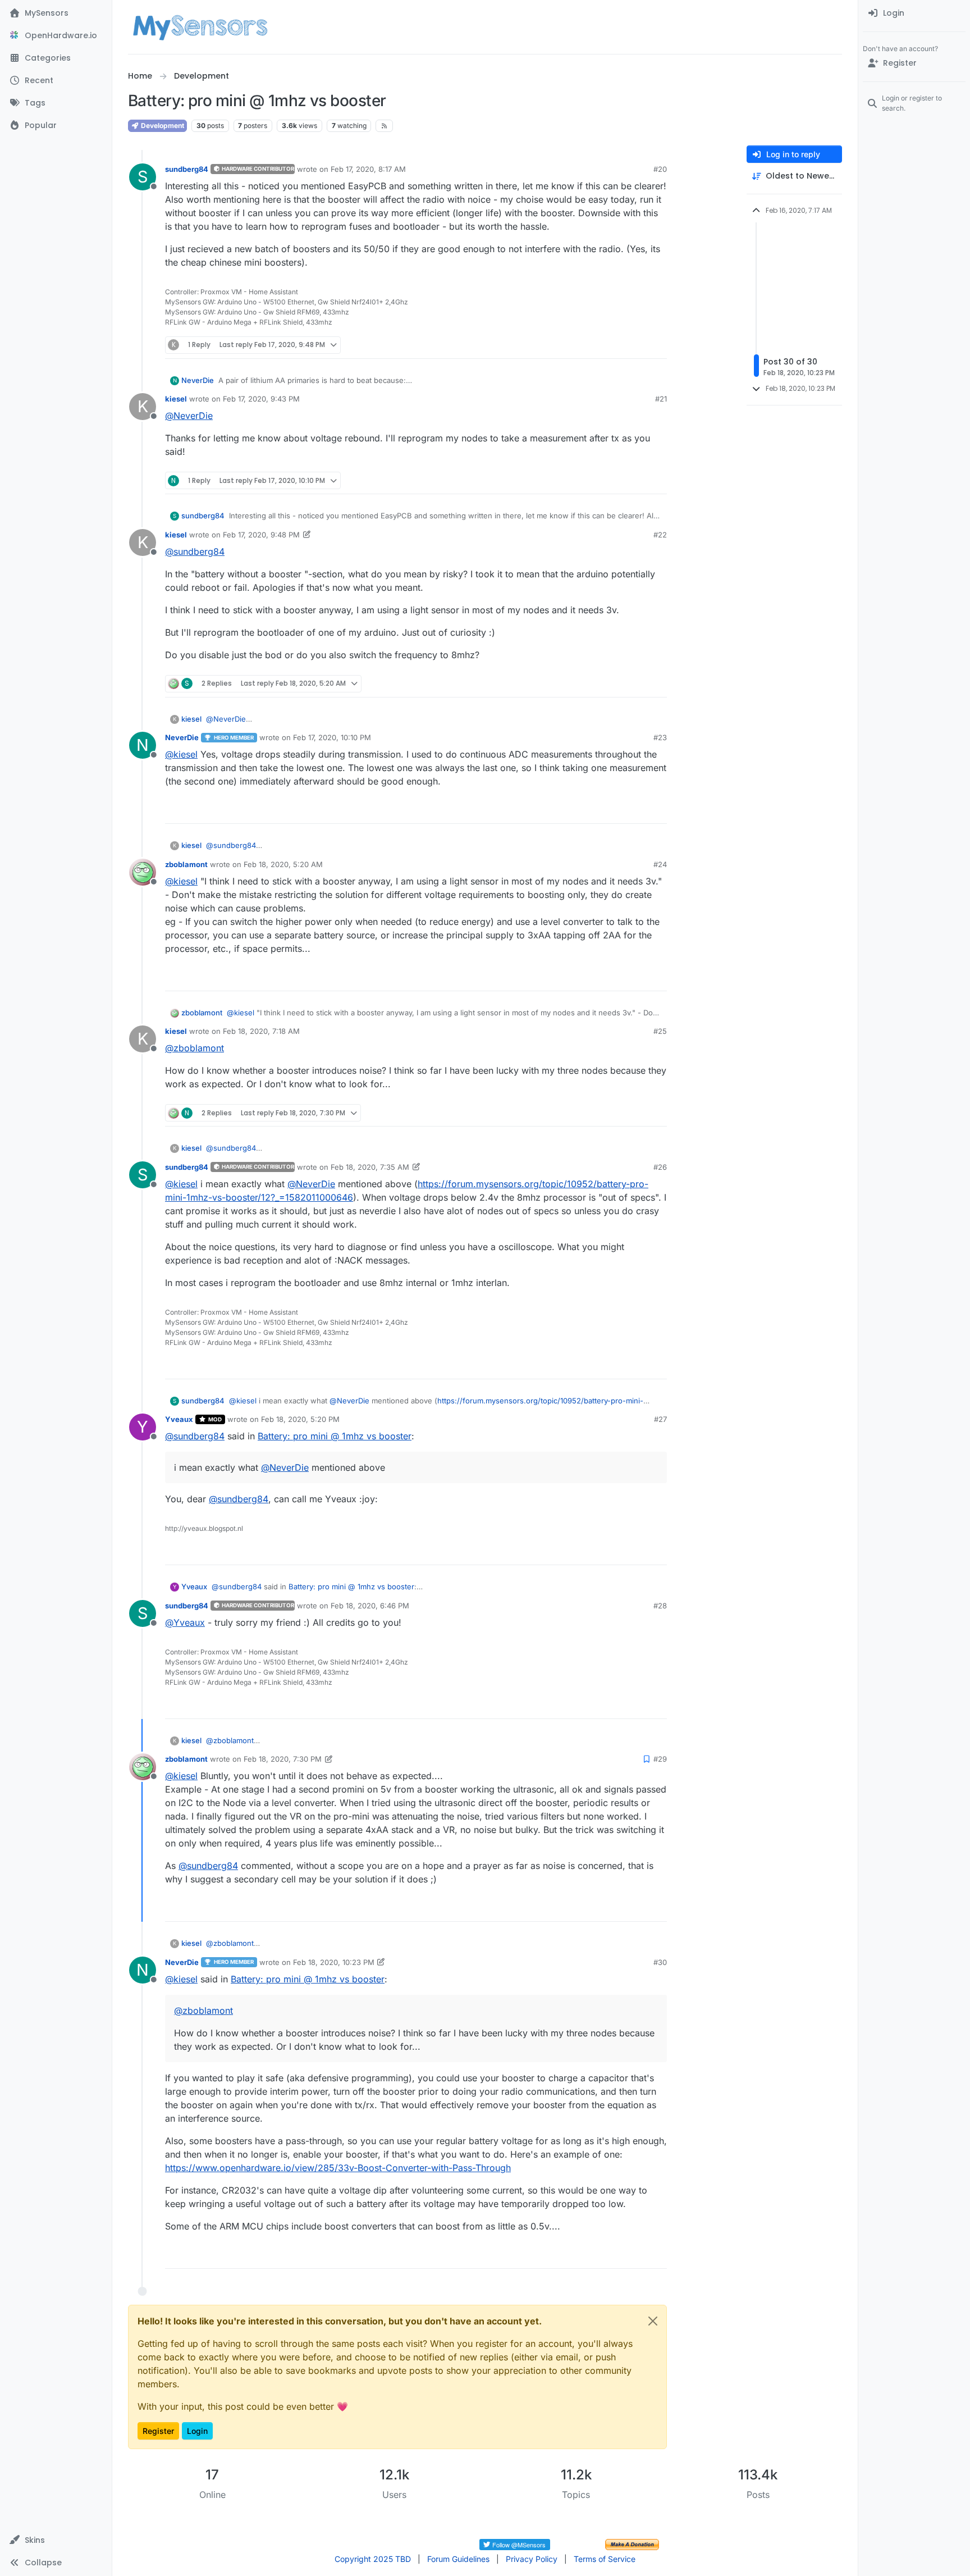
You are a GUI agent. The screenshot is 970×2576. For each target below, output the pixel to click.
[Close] (653, 2321)
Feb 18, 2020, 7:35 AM (370, 1167)
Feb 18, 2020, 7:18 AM (261, 1031)
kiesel (176, 399)
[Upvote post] (617, 345)
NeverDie (198, 380)
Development (162, 126)
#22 (660, 535)
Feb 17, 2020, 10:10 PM (332, 737)
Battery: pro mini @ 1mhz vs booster (335, 1436)
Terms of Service (605, 2559)
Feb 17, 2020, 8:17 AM (368, 169)
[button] (56, 2540)
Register (158, 2431)
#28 (660, 1606)
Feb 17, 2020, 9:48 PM (261, 535)
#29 (660, 1759)
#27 (660, 1419)
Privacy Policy (532, 2559)
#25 (660, 1031)
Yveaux (179, 1419)
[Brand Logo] (200, 27)
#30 (660, 1962)
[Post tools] (657, 345)
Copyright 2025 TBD (373, 2559)
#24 (660, 864)
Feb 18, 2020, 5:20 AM (283, 864)
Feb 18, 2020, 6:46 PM (370, 1606)
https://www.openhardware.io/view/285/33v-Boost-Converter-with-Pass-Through (338, 2168)
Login (197, 2431)
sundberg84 (187, 169)
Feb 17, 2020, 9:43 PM (261, 399)
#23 (660, 737)
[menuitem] (914, 13)
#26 (660, 1167)
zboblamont (186, 864)
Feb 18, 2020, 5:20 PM (300, 1419)
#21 (661, 399)
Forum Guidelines (458, 2559)
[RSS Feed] (384, 126)
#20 (660, 169)
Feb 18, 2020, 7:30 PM (283, 1759)
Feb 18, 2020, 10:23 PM (334, 1962)
